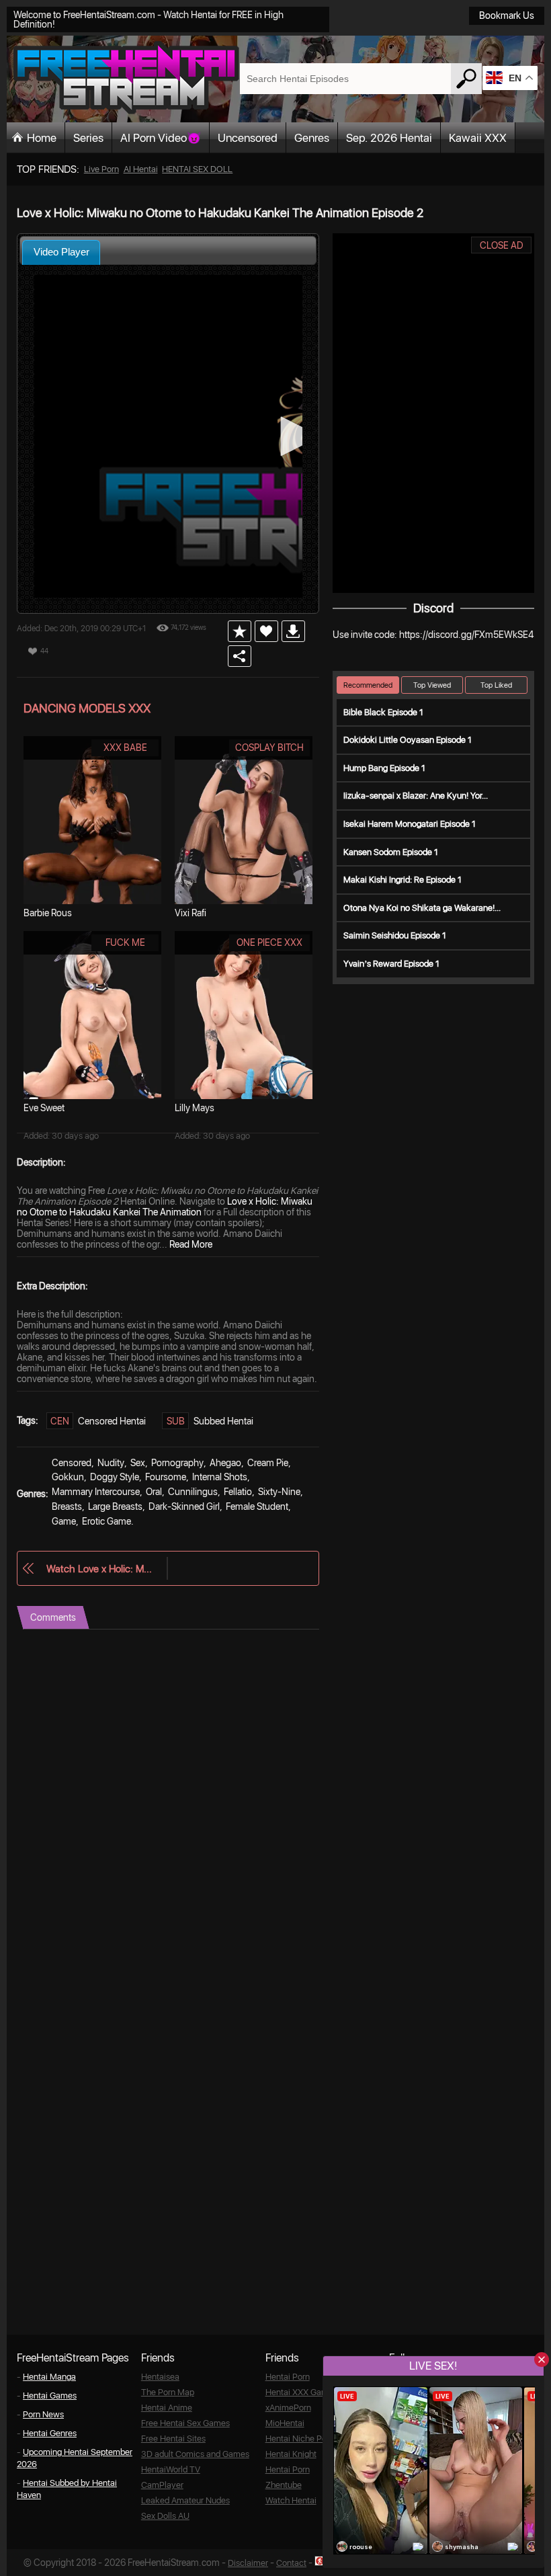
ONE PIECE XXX (269, 942)
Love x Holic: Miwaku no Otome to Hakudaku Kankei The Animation (165, 1207)
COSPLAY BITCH (269, 748)
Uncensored (248, 138)
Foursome (166, 1477)
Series (88, 138)
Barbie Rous (48, 913)
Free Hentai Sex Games (185, 2423)
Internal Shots (220, 1477)
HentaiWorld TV (171, 2469)
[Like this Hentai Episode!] (266, 631)
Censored (72, 1463)
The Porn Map (168, 2392)
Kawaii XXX (478, 138)
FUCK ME (125, 942)
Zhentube (284, 2485)
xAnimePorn (288, 2408)
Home (42, 138)
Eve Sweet (44, 1108)
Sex (138, 1463)
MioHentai (285, 2423)
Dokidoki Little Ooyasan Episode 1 (408, 740)
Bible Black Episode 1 (383, 712)
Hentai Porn (288, 2377)
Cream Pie (268, 1463)
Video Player (61, 252)
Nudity (111, 1463)
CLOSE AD (502, 245)
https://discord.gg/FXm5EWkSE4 (466, 635)
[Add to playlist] (240, 631)
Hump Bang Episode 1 (384, 768)
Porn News (43, 2414)
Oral (154, 1492)
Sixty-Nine (279, 1492)
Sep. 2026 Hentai (389, 138)
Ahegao (225, 1463)
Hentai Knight (291, 2454)
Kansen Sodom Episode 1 (391, 852)
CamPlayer (162, 2485)
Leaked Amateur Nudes (185, 2500)
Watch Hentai (291, 2500)
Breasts (67, 1506)
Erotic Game (107, 1521)
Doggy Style (115, 1477)
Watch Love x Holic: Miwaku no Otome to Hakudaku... (100, 1569)
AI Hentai (141, 169)
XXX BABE (125, 748)
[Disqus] (168, 1798)
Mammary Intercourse (96, 1492)
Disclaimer (248, 2563)
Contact (291, 2563)
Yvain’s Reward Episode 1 (391, 964)
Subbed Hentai (223, 1421)
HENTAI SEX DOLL (197, 169)
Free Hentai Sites (173, 2439)
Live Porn (101, 169)
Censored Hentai (112, 1421)
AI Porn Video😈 (161, 138)
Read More (191, 1244)
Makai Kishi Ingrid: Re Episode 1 (402, 880)
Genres (312, 138)
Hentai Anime (167, 2408)
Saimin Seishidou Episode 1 (395, 935)
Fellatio (238, 1492)
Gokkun (68, 1477)
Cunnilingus (193, 1492)
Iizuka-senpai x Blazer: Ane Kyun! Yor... (416, 796)
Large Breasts (115, 1506)
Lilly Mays (195, 1108)
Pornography (177, 1463)
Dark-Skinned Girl (184, 1506)
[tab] (61, 252)
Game (64, 1521)
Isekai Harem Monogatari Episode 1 (410, 824)
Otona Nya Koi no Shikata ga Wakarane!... (422, 908)
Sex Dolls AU (165, 2516)
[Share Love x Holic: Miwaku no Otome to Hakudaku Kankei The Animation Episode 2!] (240, 656)
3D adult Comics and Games (195, 2454)
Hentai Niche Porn (300, 2439)
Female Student (257, 1506)
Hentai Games (50, 2396)
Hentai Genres (50, 2433)
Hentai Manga (49, 2377)
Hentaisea (160, 2377)
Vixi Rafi (190, 913)
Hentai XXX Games (301, 2392)
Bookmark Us (507, 15)
